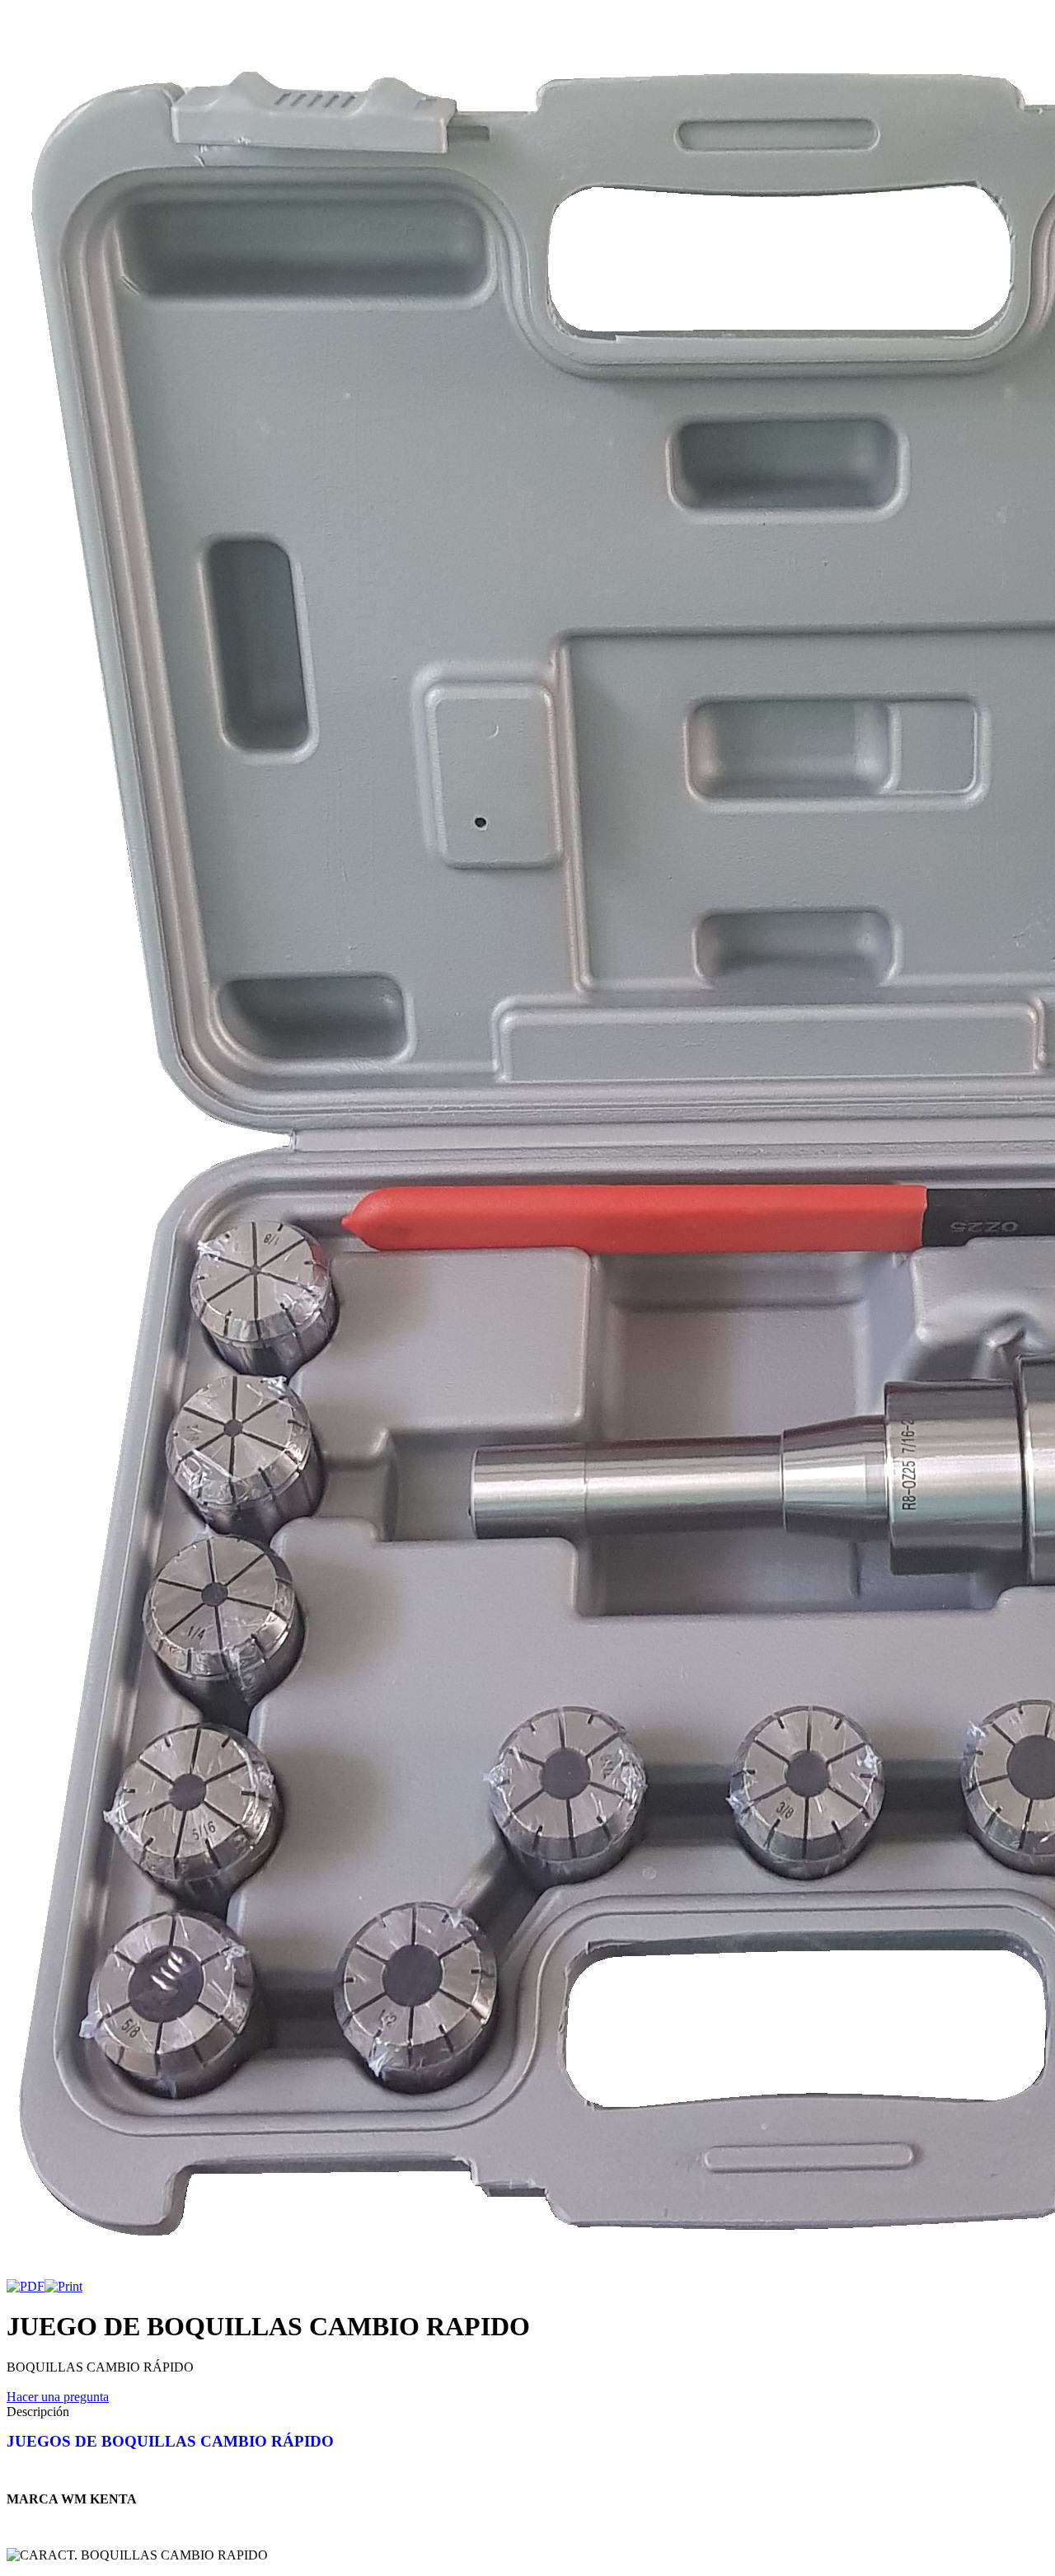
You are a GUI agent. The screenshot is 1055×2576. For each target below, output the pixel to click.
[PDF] (26, 2286)
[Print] (63, 2286)
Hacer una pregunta (58, 2397)
